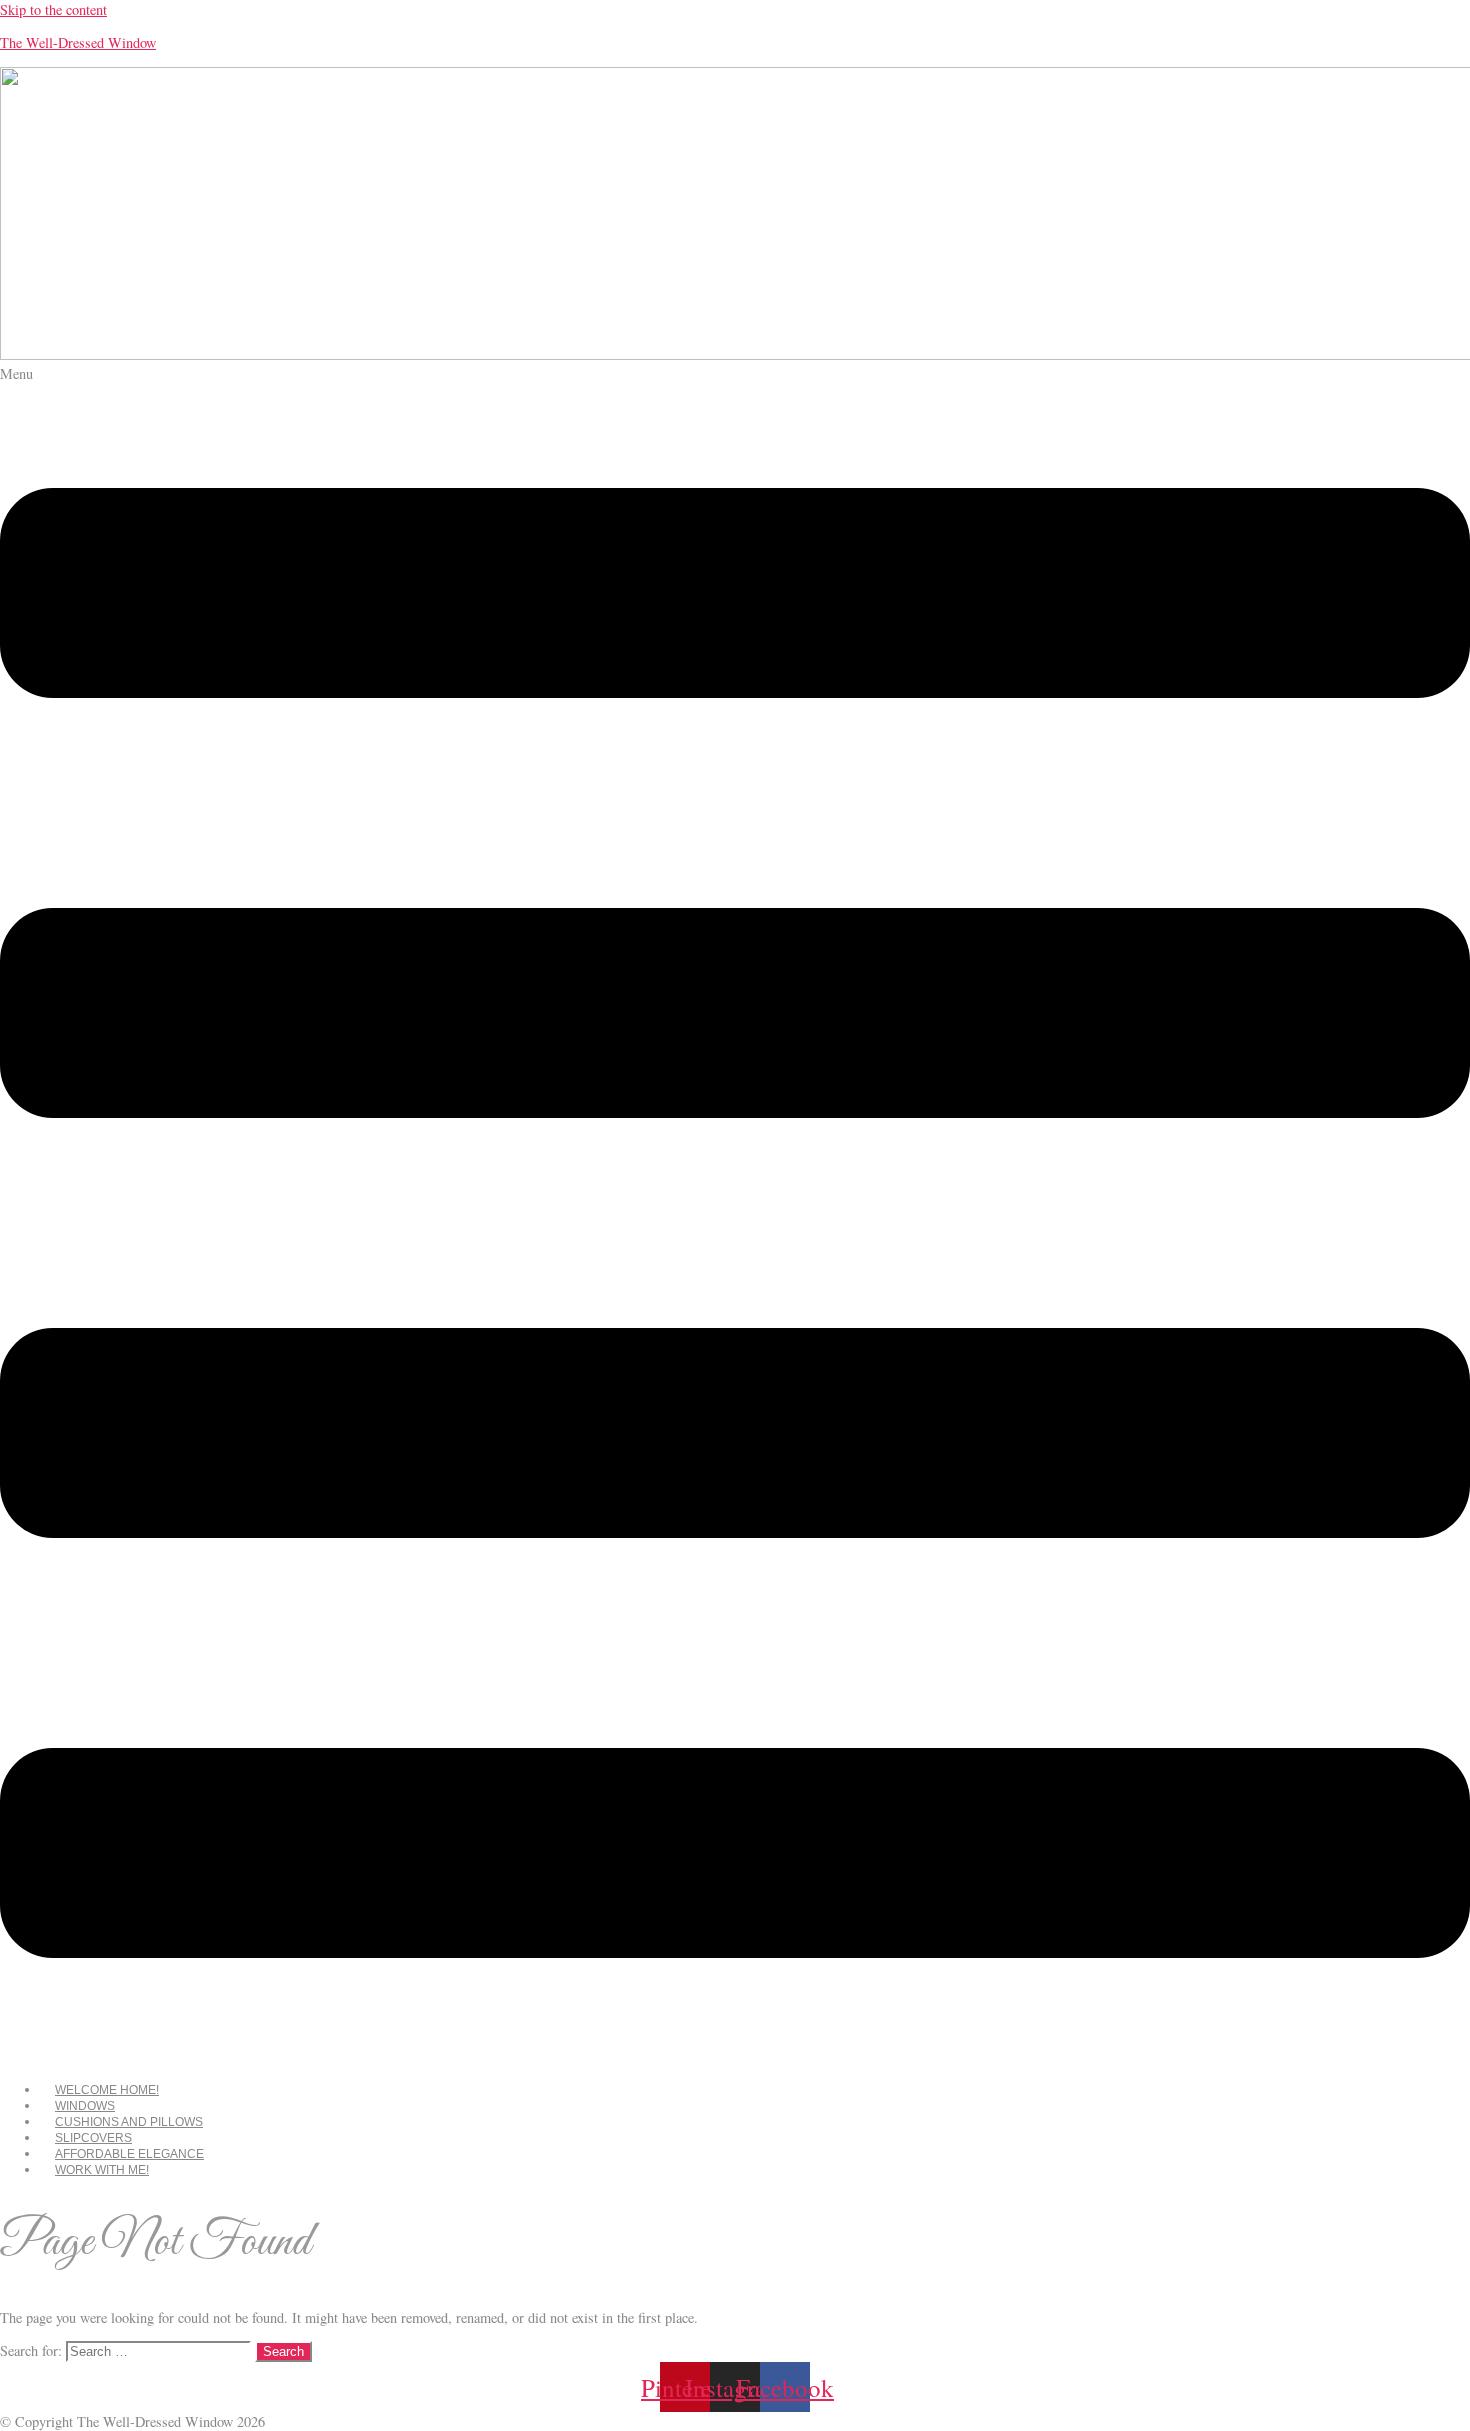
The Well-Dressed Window (78, 42)
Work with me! (102, 2170)
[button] (735, 1215)
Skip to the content (53, 9)
